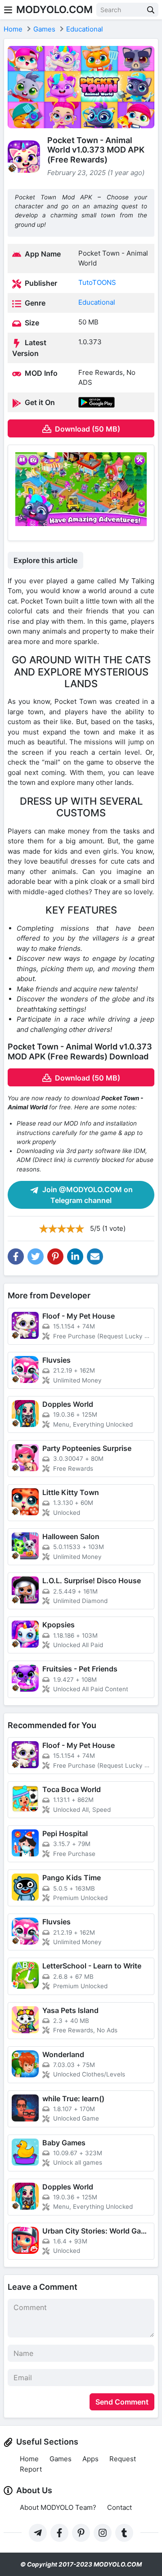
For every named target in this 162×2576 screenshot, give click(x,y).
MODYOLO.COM (54, 9)
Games (61, 2459)
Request (123, 2459)
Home (29, 2459)
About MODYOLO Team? (58, 2507)
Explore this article (45, 560)
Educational (97, 302)
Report (31, 2469)
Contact (119, 2507)
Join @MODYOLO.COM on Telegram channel (87, 1195)
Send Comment (122, 2402)
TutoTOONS (97, 282)
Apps (90, 2459)
